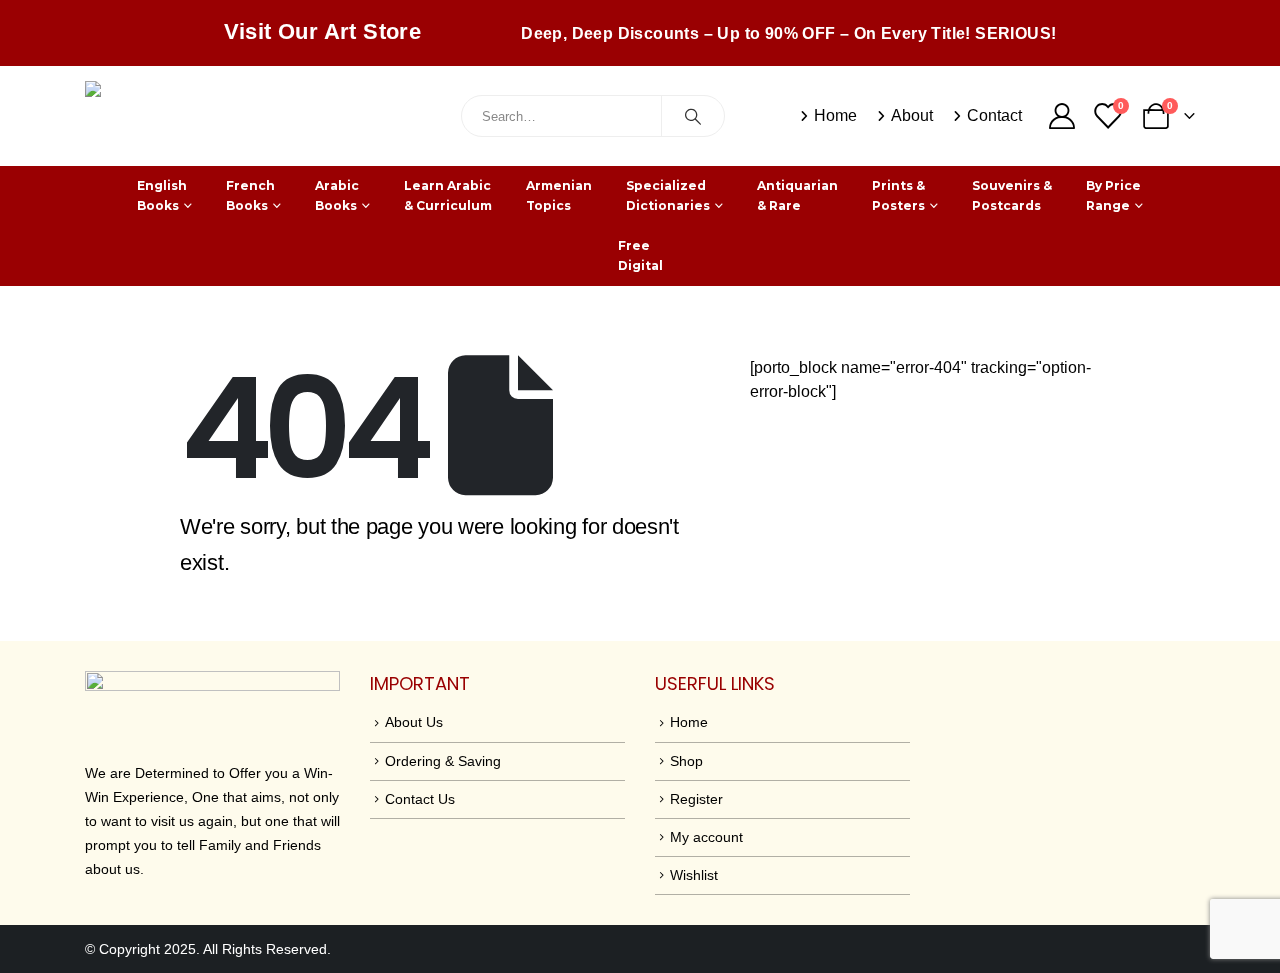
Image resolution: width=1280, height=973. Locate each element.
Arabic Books (337, 195)
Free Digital (640, 255)
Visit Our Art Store (323, 31)
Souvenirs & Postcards (1012, 195)
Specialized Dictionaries (668, 195)
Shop (686, 761)
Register (696, 799)
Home (835, 115)
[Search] (693, 116)
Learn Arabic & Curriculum (448, 195)
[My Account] (1061, 116)
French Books (250, 195)
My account (706, 837)
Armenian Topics (559, 195)
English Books (162, 195)
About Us (414, 722)
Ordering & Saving (443, 761)
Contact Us (420, 799)
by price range (1113, 195)
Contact (994, 115)
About (912, 115)
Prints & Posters (898, 195)
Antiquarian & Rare (797, 195)
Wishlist (694, 875)
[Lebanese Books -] (235, 116)
